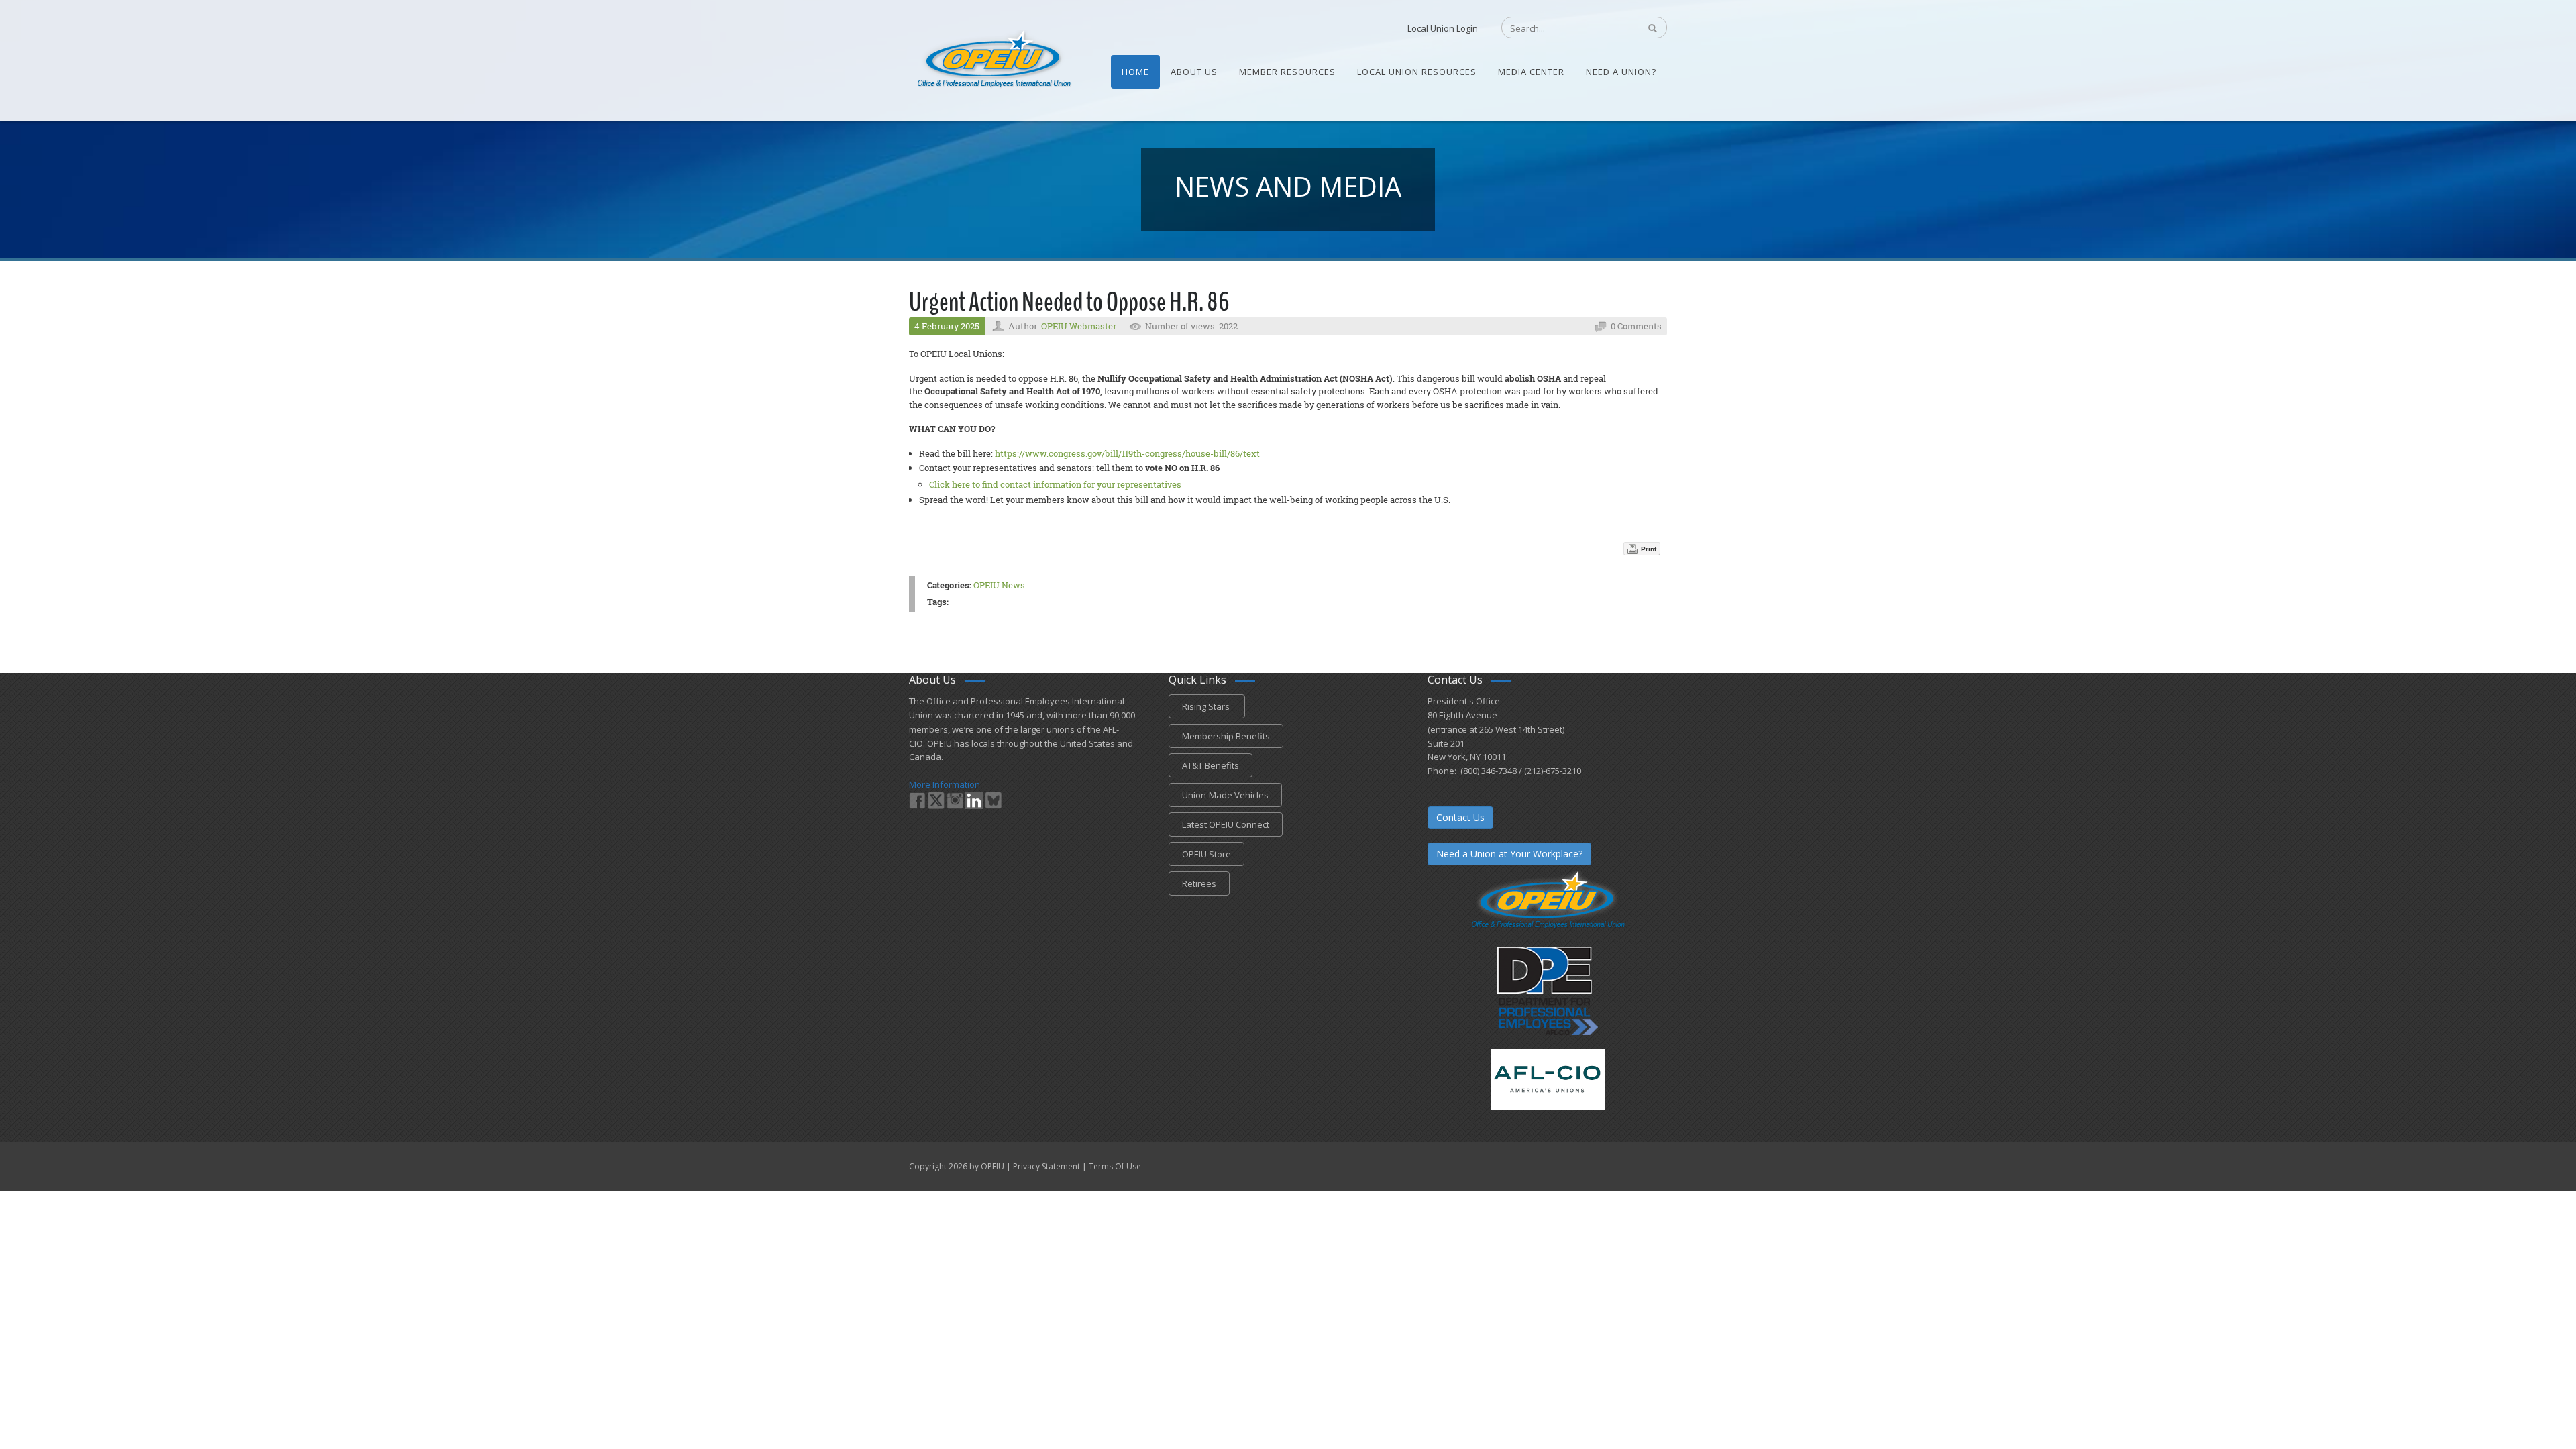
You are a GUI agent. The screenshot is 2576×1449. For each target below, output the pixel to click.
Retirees (1199, 883)
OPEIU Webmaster (1079, 326)
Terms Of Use (1115, 1166)
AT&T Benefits (1211, 765)
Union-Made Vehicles (1225, 795)
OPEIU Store (1206, 854)
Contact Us (1460, 817)
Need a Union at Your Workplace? (1509, 854)
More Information (945, 784)
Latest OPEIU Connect (1226, 824)
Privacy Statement (1046, 1166)
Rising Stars (1207, 706)
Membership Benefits (1226, 736)
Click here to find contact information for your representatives (1055, 484)
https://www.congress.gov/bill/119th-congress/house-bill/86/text (1127, 453)
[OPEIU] (993, 59)
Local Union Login (1443, 28)
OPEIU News (999, 585)
